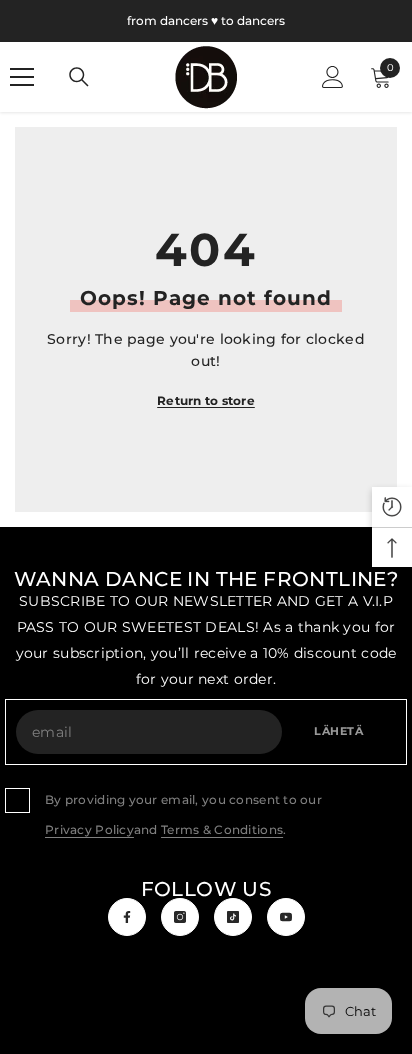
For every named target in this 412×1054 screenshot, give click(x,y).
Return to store (206, 400)
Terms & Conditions (222, 829)
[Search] (79, 77)
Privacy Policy (89, 829)
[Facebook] (127, 917)
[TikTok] (233, 917)
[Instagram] (180, 917)
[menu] (22, 77)
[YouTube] (286, 917)
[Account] (333, 77)
